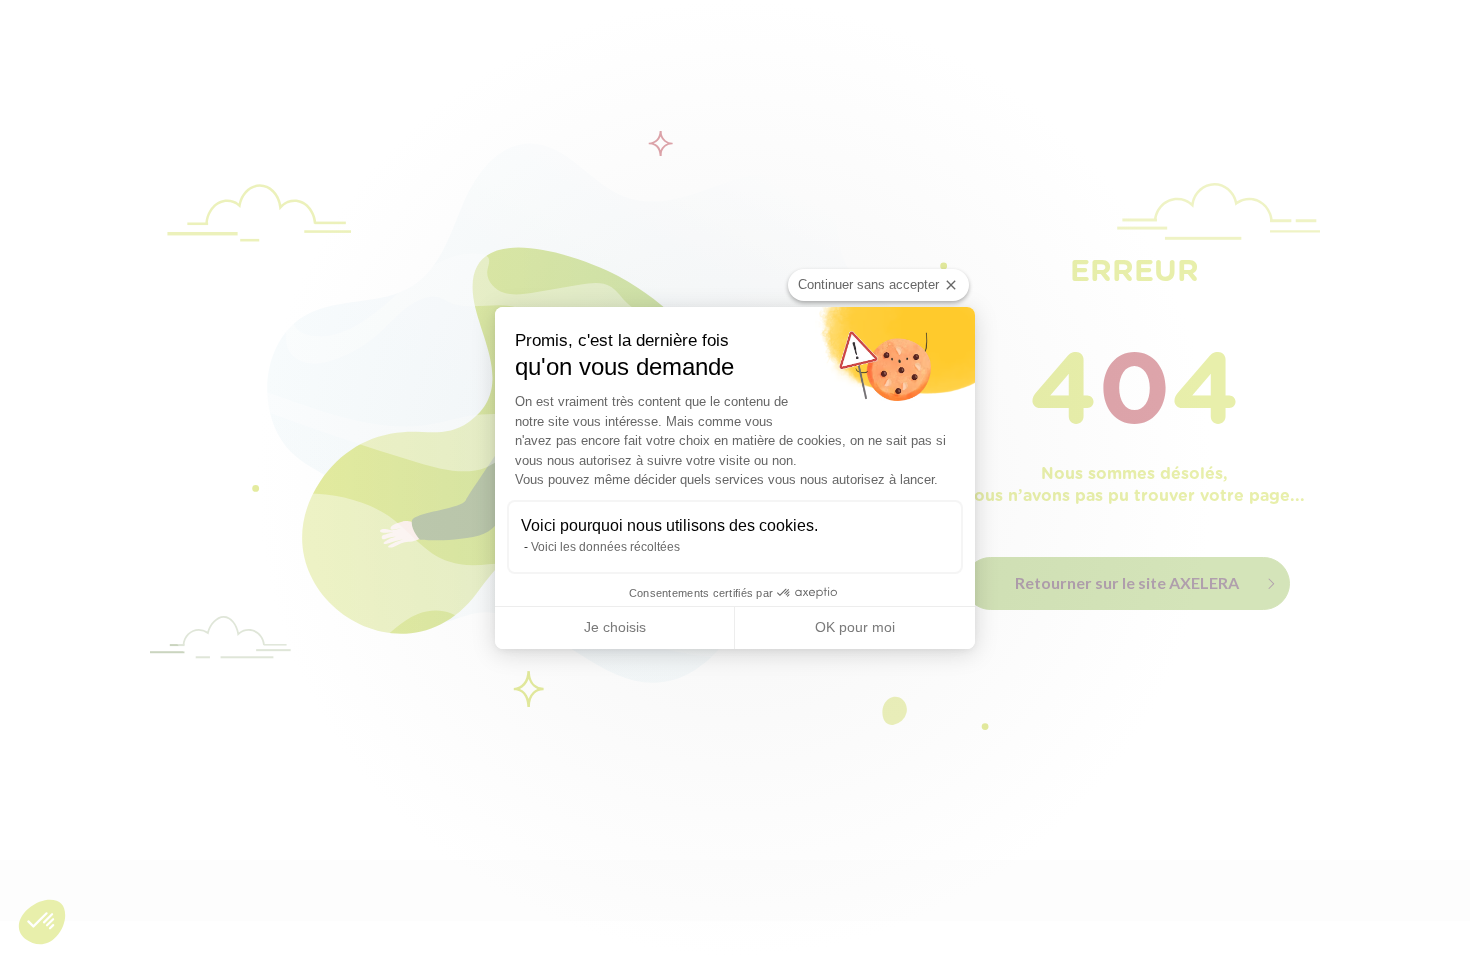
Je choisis (615, 627)
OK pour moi (855, 627)
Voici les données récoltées (605, 547)
